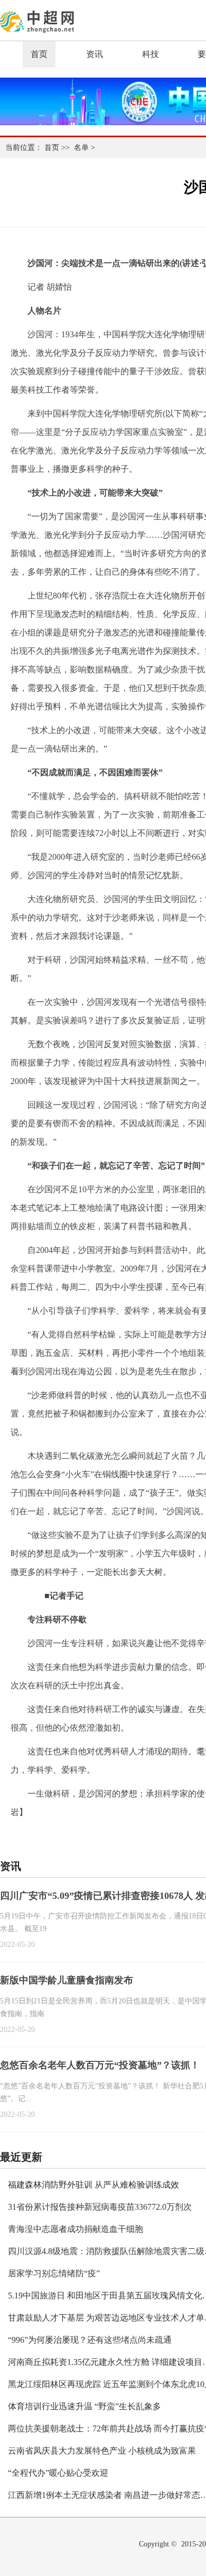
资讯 (95, 54)
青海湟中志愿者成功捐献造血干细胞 (76, 2229)
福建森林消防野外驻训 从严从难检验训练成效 (93, 2185)
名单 (81, 148)
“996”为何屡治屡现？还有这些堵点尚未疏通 (90, 2340)
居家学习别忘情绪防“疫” (54, 2273)
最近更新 (21, 2157)
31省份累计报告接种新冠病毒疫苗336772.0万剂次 (100, 2207)
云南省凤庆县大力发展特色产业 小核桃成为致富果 (102, 2451)
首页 (39, 54)
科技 (151, 54)
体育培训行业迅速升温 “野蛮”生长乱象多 (85, 2406)
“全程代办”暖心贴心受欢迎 (58, 2473)
